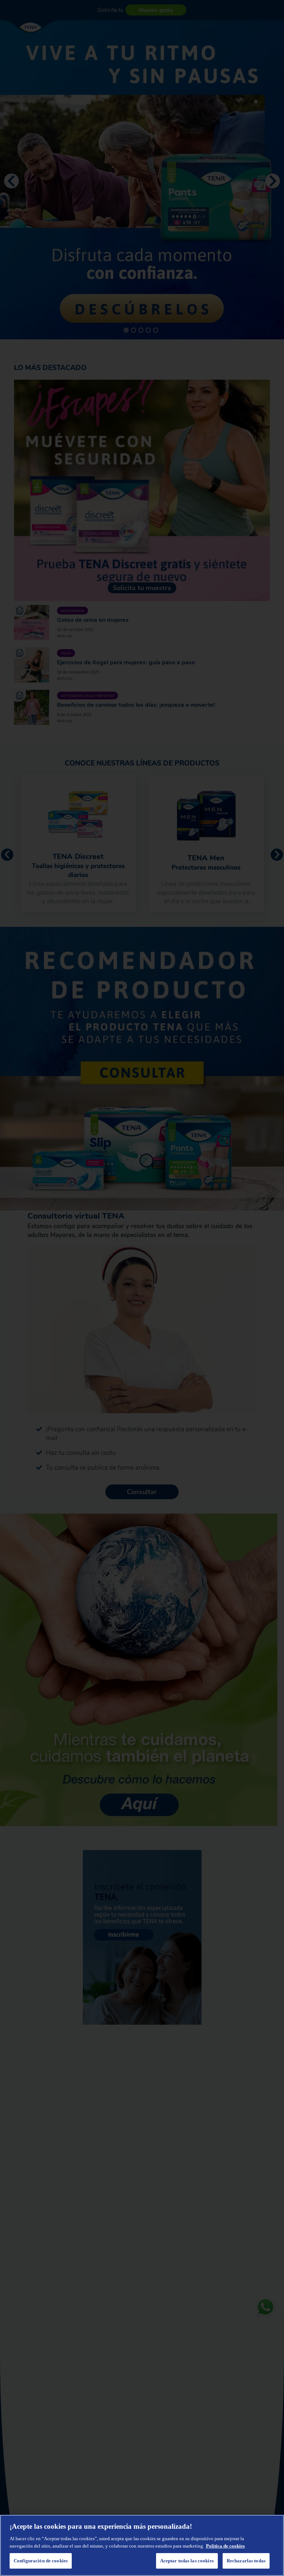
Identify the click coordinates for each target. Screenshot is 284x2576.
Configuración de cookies (41, 2561)
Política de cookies (225, 2546)
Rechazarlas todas (246, 2561)
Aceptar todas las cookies (187, 2561)
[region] (142, 2545)
